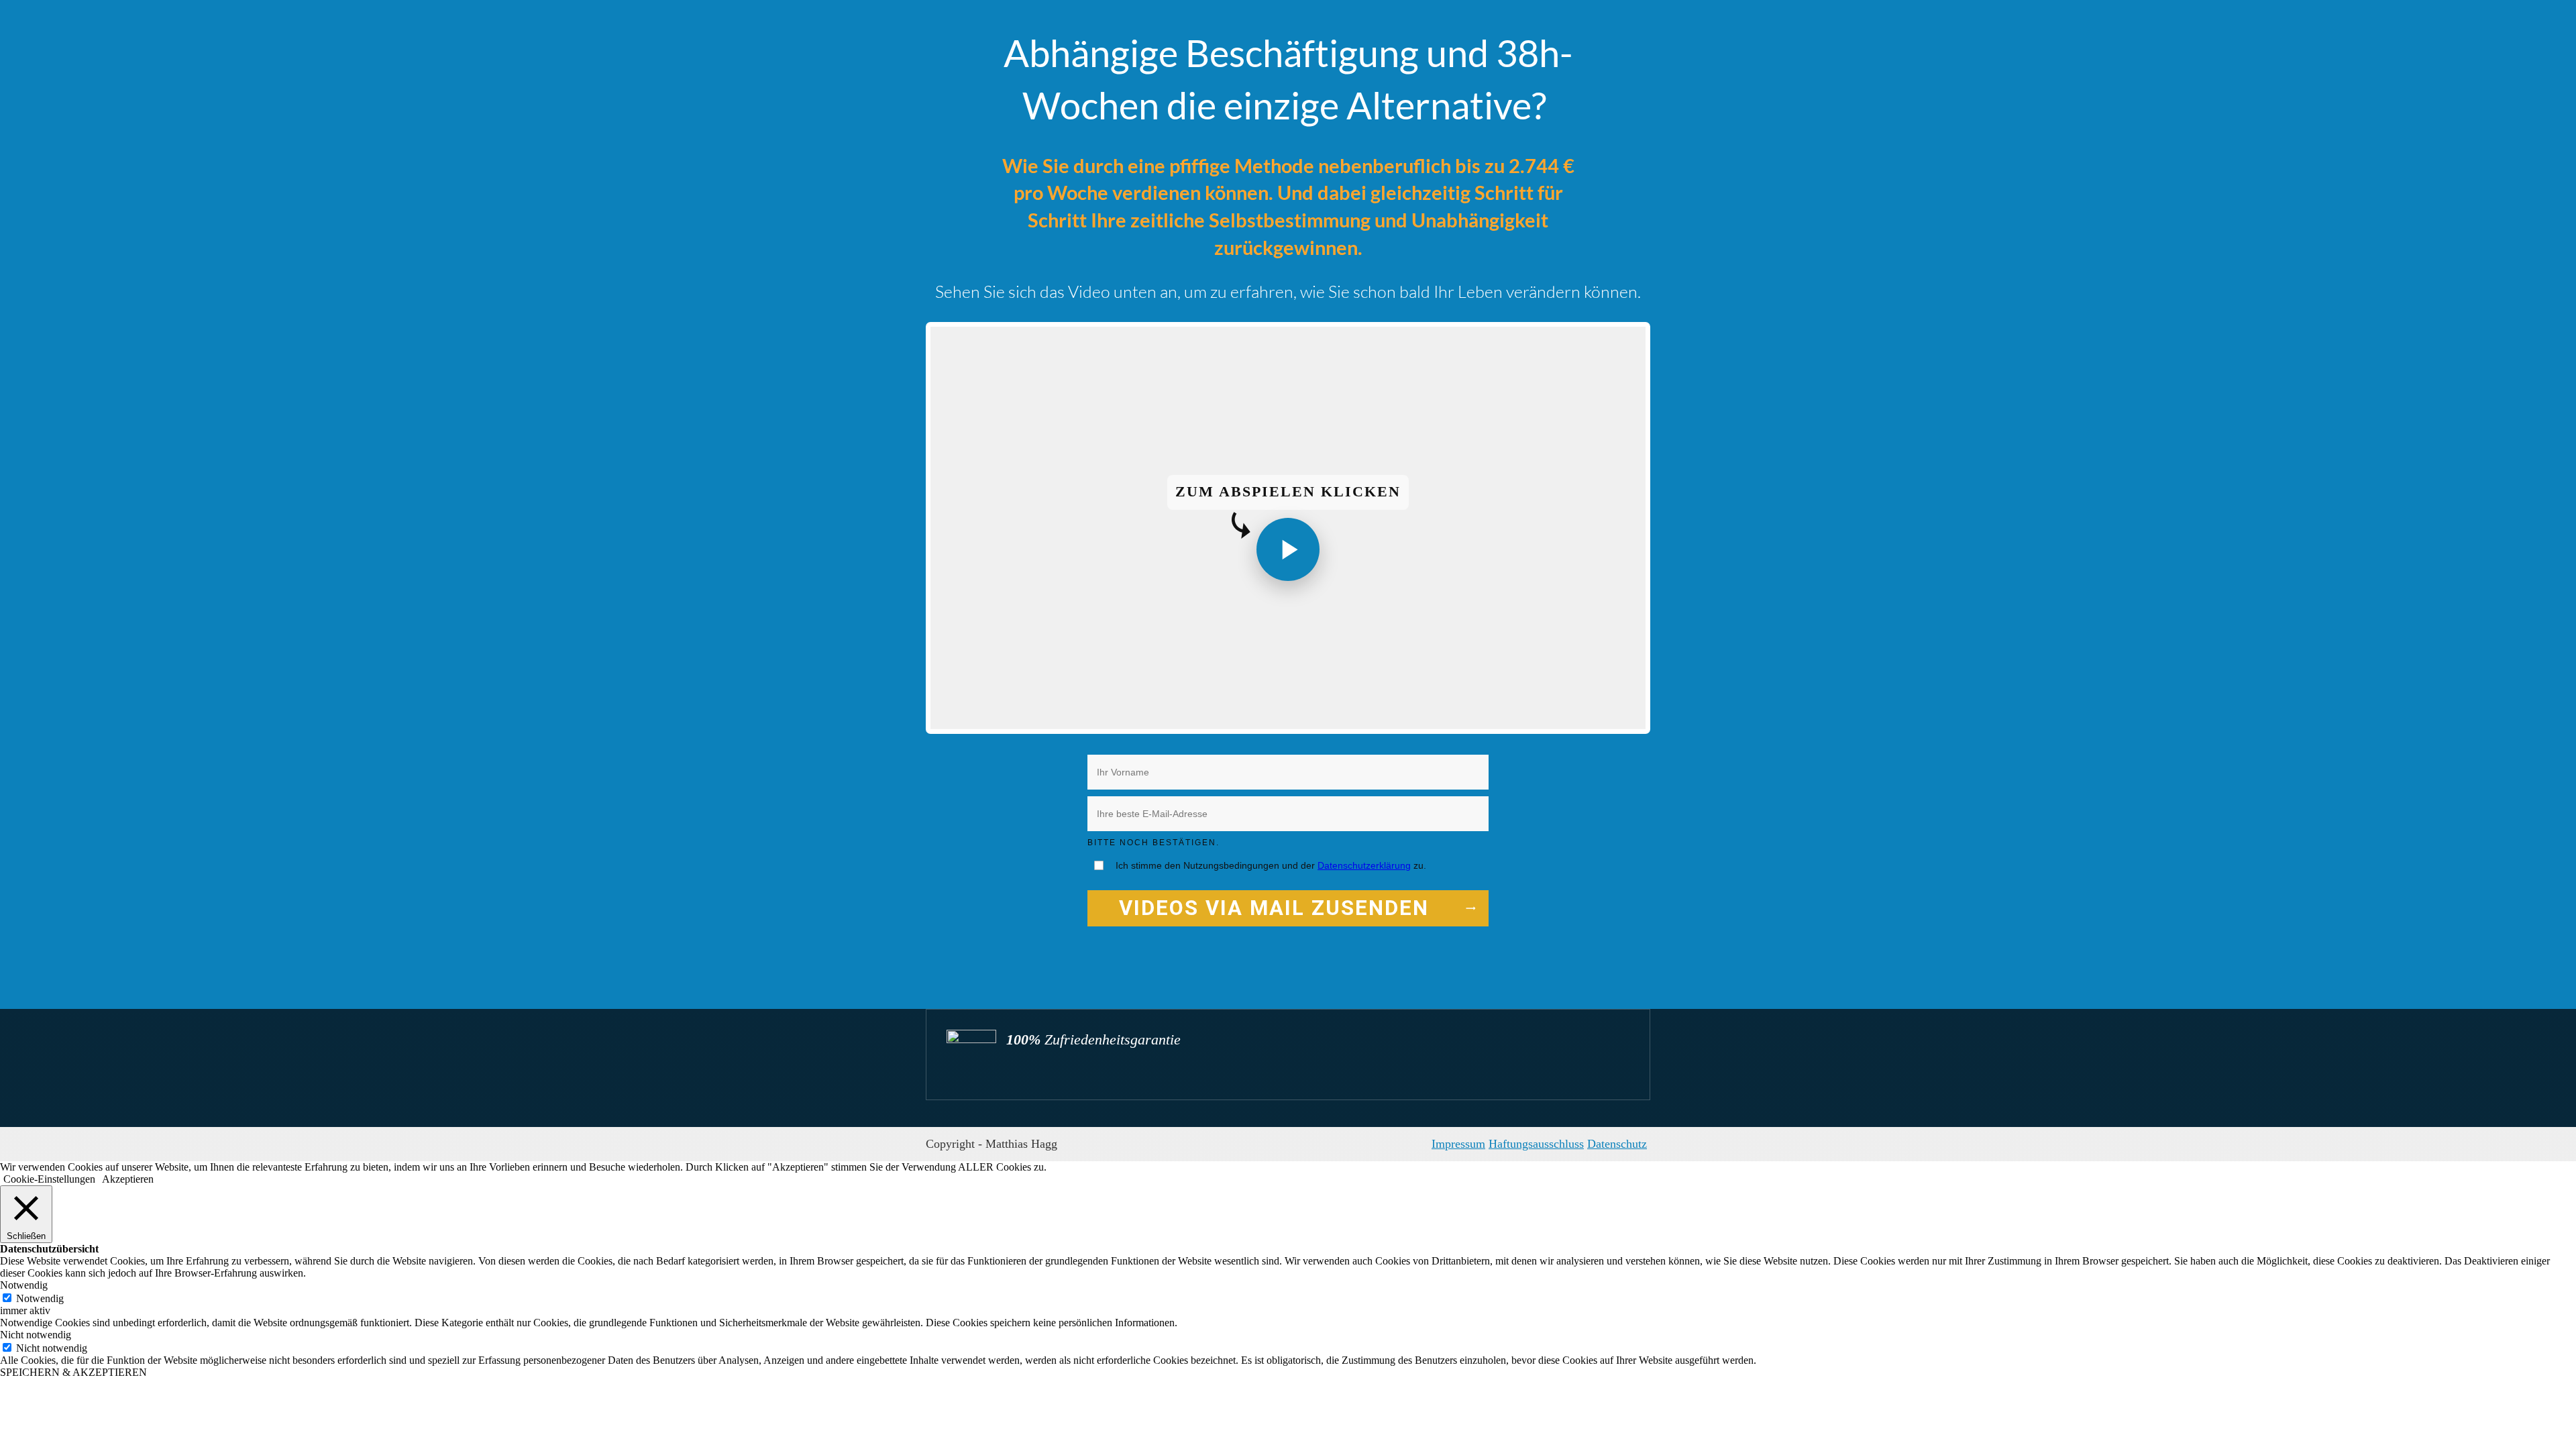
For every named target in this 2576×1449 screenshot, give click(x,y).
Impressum (1458, 1144)
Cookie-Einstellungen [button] (49, 1179)
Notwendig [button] (24, 1285)
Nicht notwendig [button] (36, 1335)
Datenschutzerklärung (1364, 865)
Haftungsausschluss (1536, 1144)
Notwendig (40, 1298)
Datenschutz (1617, 1144)
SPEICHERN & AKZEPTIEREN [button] (73, 1372)
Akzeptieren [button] (128, 1179)
